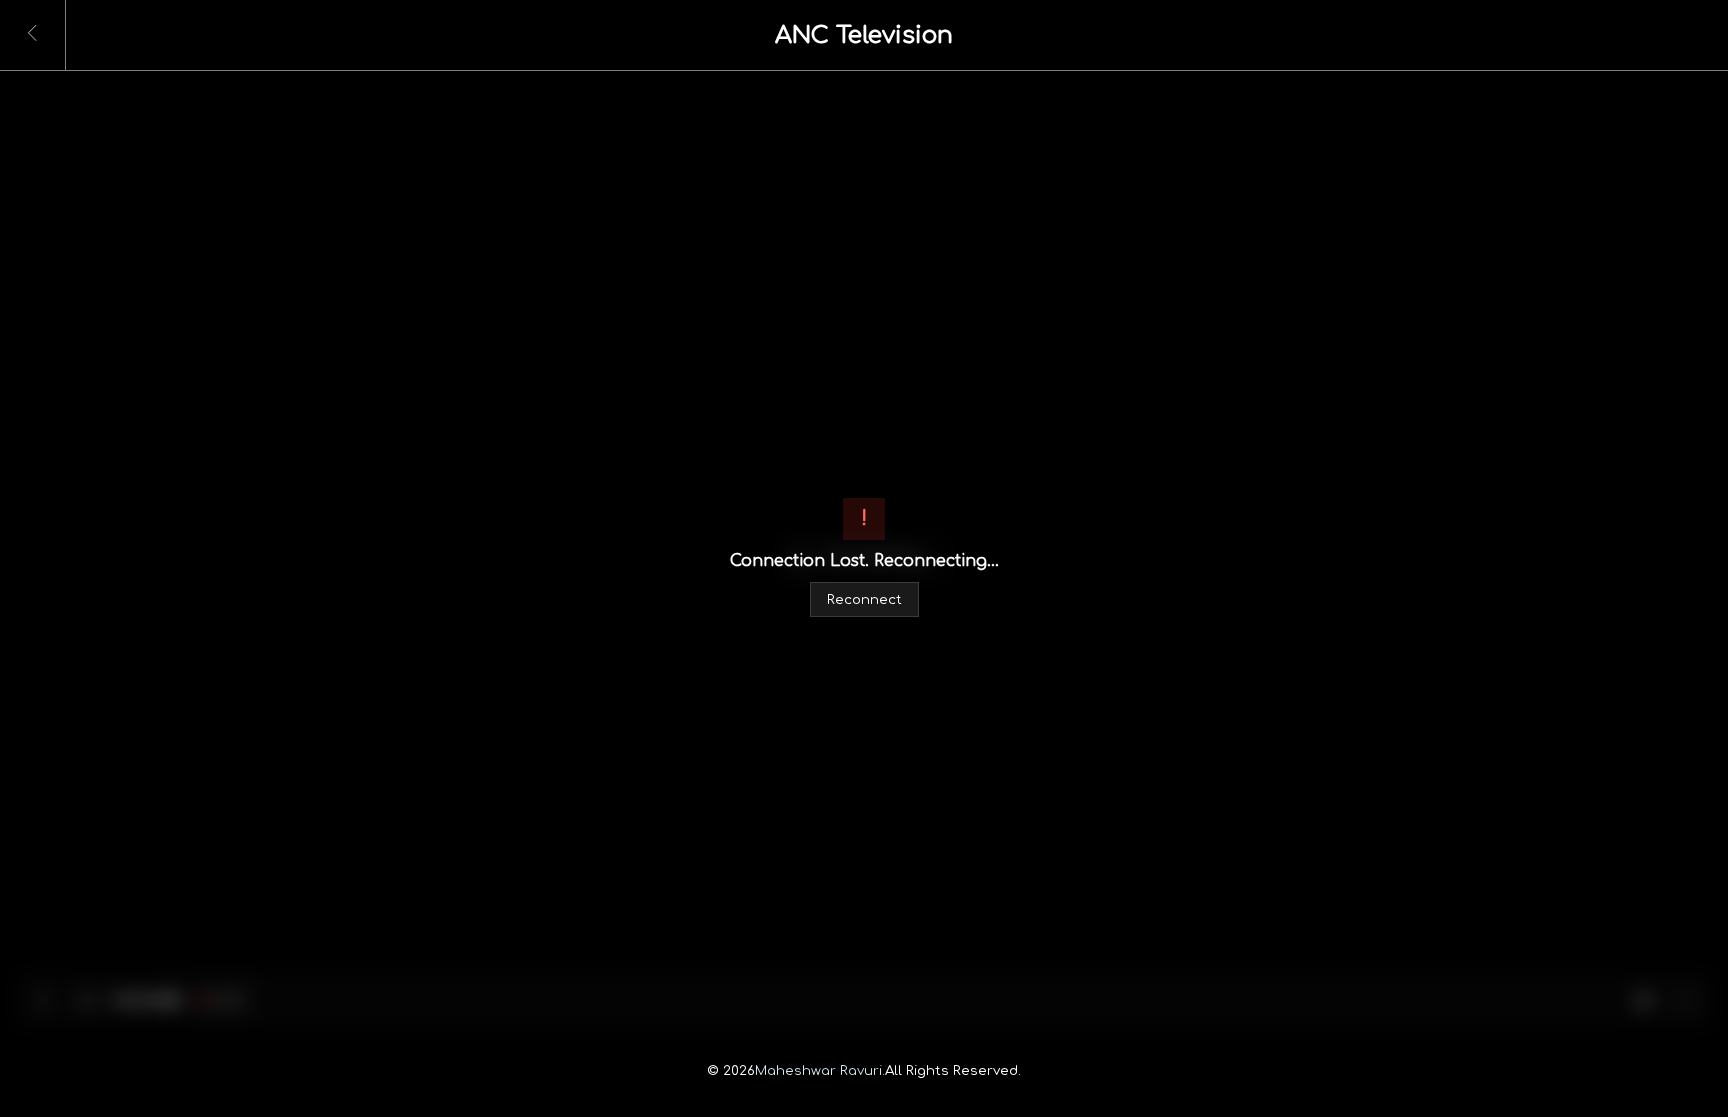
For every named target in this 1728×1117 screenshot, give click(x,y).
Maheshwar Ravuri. (820, 1070)
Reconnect (864, 599)
